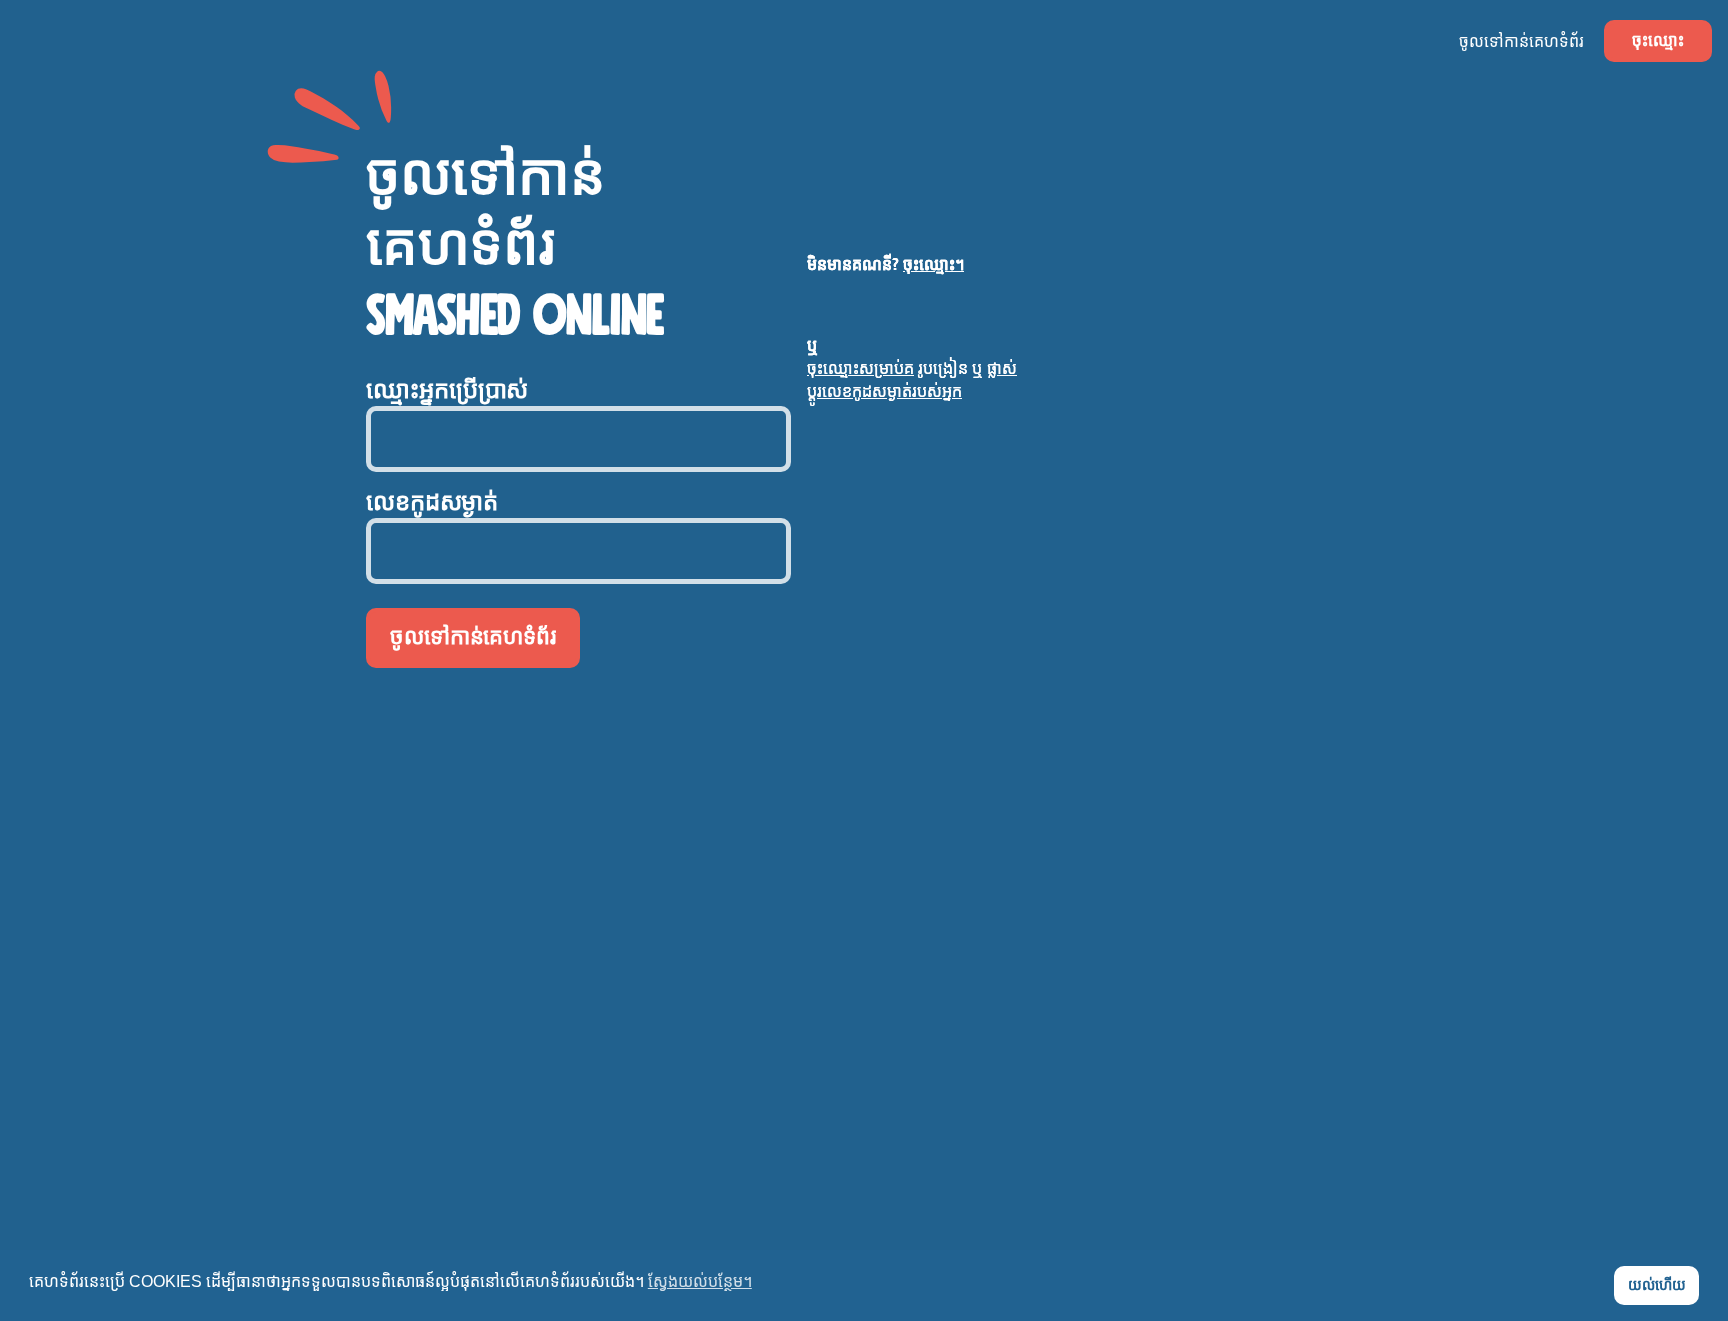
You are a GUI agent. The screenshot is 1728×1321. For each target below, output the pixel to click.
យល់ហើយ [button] (1657, 1285)
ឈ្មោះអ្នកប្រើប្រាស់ (447, 391)
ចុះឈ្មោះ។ (933, 264)
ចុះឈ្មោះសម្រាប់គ (860, 368)
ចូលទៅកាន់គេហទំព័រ (1521, 42)
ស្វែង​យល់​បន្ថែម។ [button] (700, 1281)
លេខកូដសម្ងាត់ (432, 503)
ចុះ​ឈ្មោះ (1658, 41)
